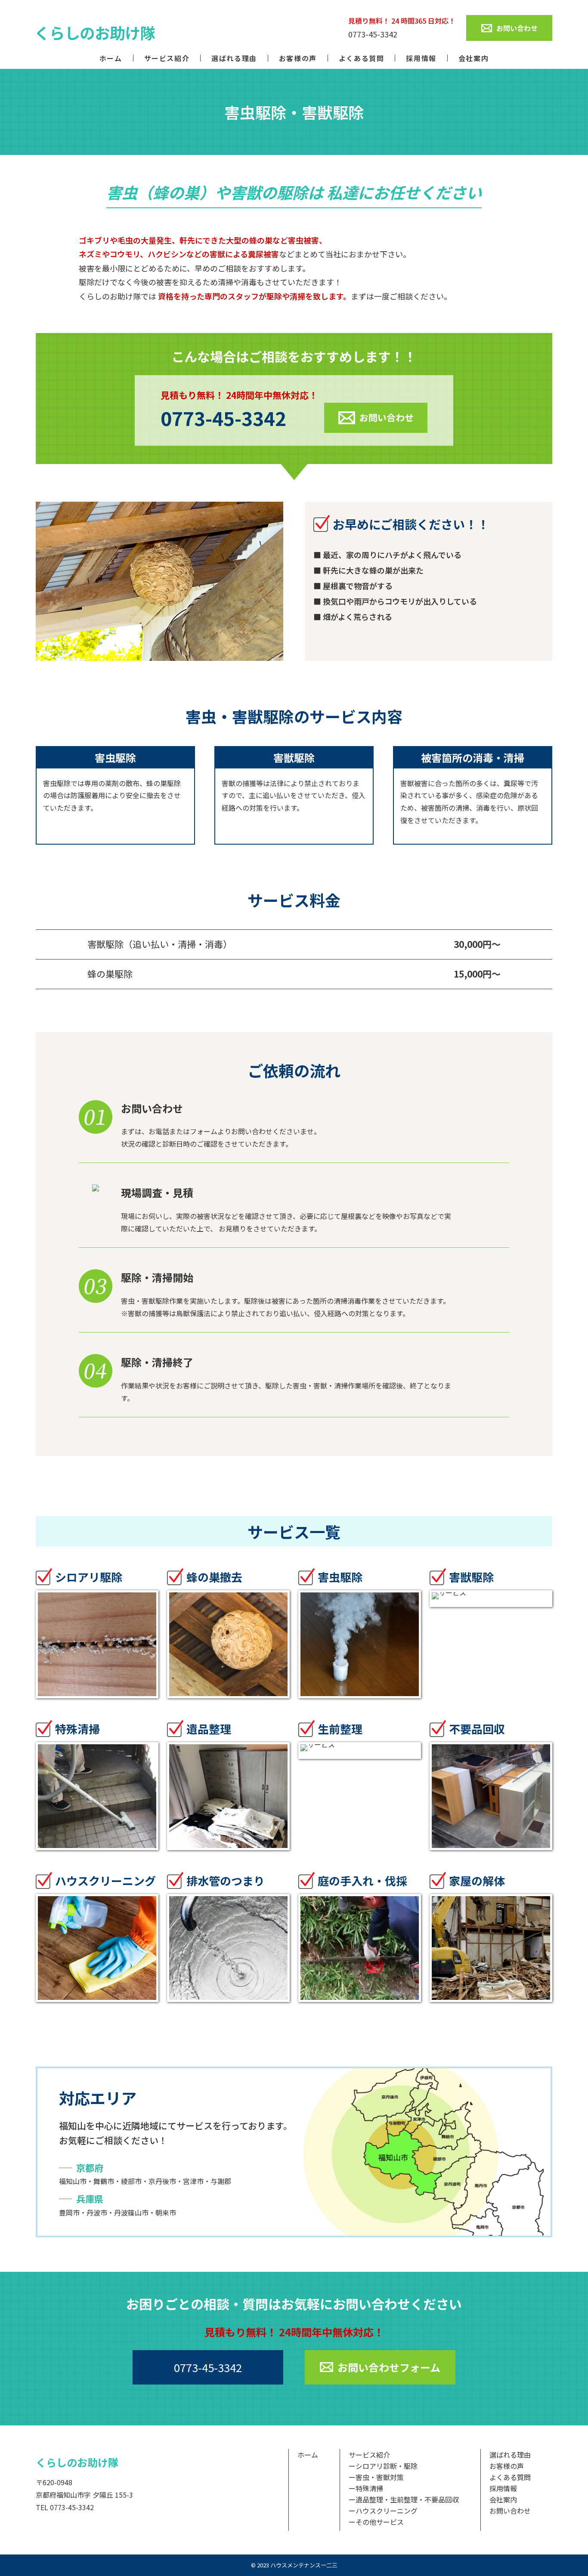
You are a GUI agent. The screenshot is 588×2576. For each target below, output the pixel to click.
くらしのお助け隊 (77, 2462)
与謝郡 (221, 2181)
